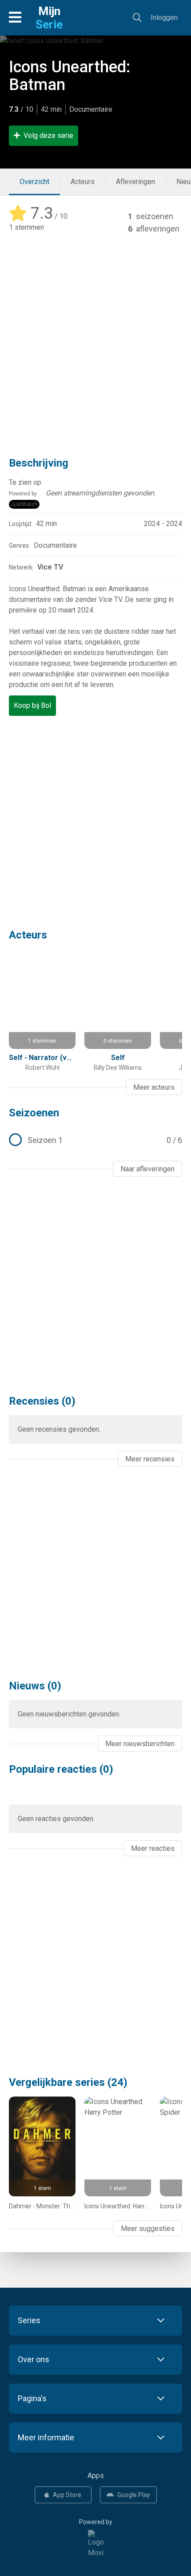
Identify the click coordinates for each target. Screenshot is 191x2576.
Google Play (134, 2495)
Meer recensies (150, 1459)
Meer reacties (153, 1848)
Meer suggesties (148, 2228)
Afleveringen (135, 182)
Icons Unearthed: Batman (70, 76)
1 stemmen (26, 227)
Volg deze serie (48, 135)
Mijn (49, 18)
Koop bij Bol (32, 705)
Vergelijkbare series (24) (68, 2082)
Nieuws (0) (35, 1686)
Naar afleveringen (147, 1169)
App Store (67, 2495)
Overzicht (34, 182)
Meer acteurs (154, 1087)
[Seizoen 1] (95, 1140)
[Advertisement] (95, 339)
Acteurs (83, 182)
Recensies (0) (42, 1401)
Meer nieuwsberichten (140, 1744)
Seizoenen (34, 1113)
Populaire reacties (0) (61, 1769)
